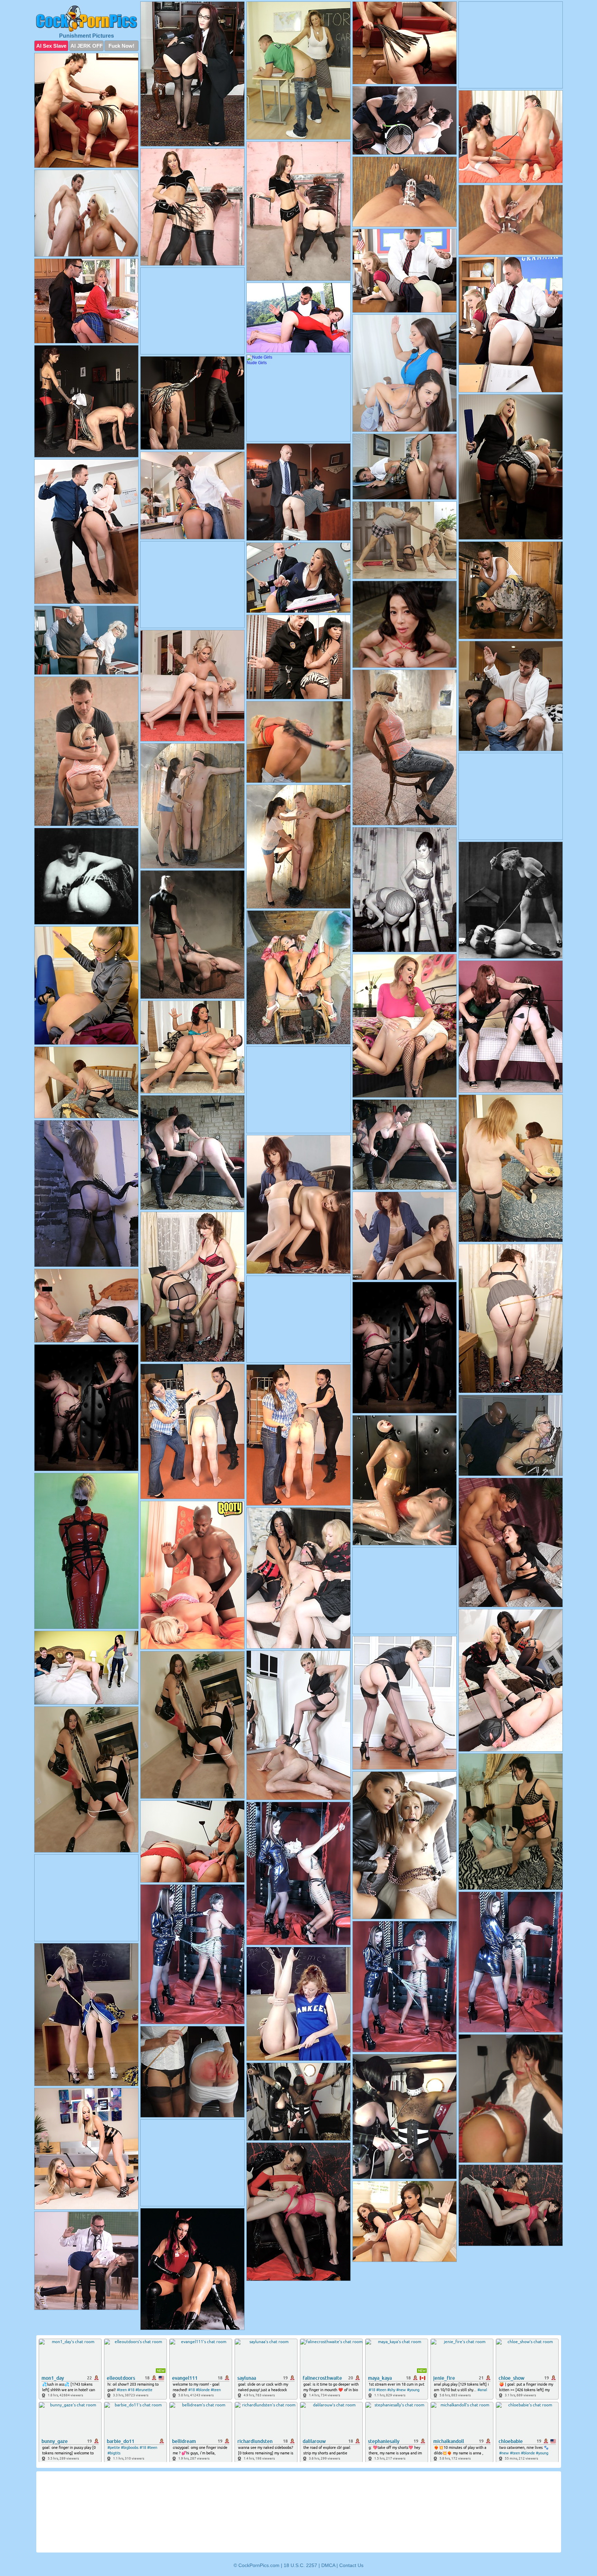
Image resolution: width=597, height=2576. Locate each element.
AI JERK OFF (87, 46)
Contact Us (351, 2565)
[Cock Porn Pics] (86, 19)
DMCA (328, 2565)
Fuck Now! (121, 46)
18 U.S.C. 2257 (300, 2565)
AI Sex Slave (51, 46)
